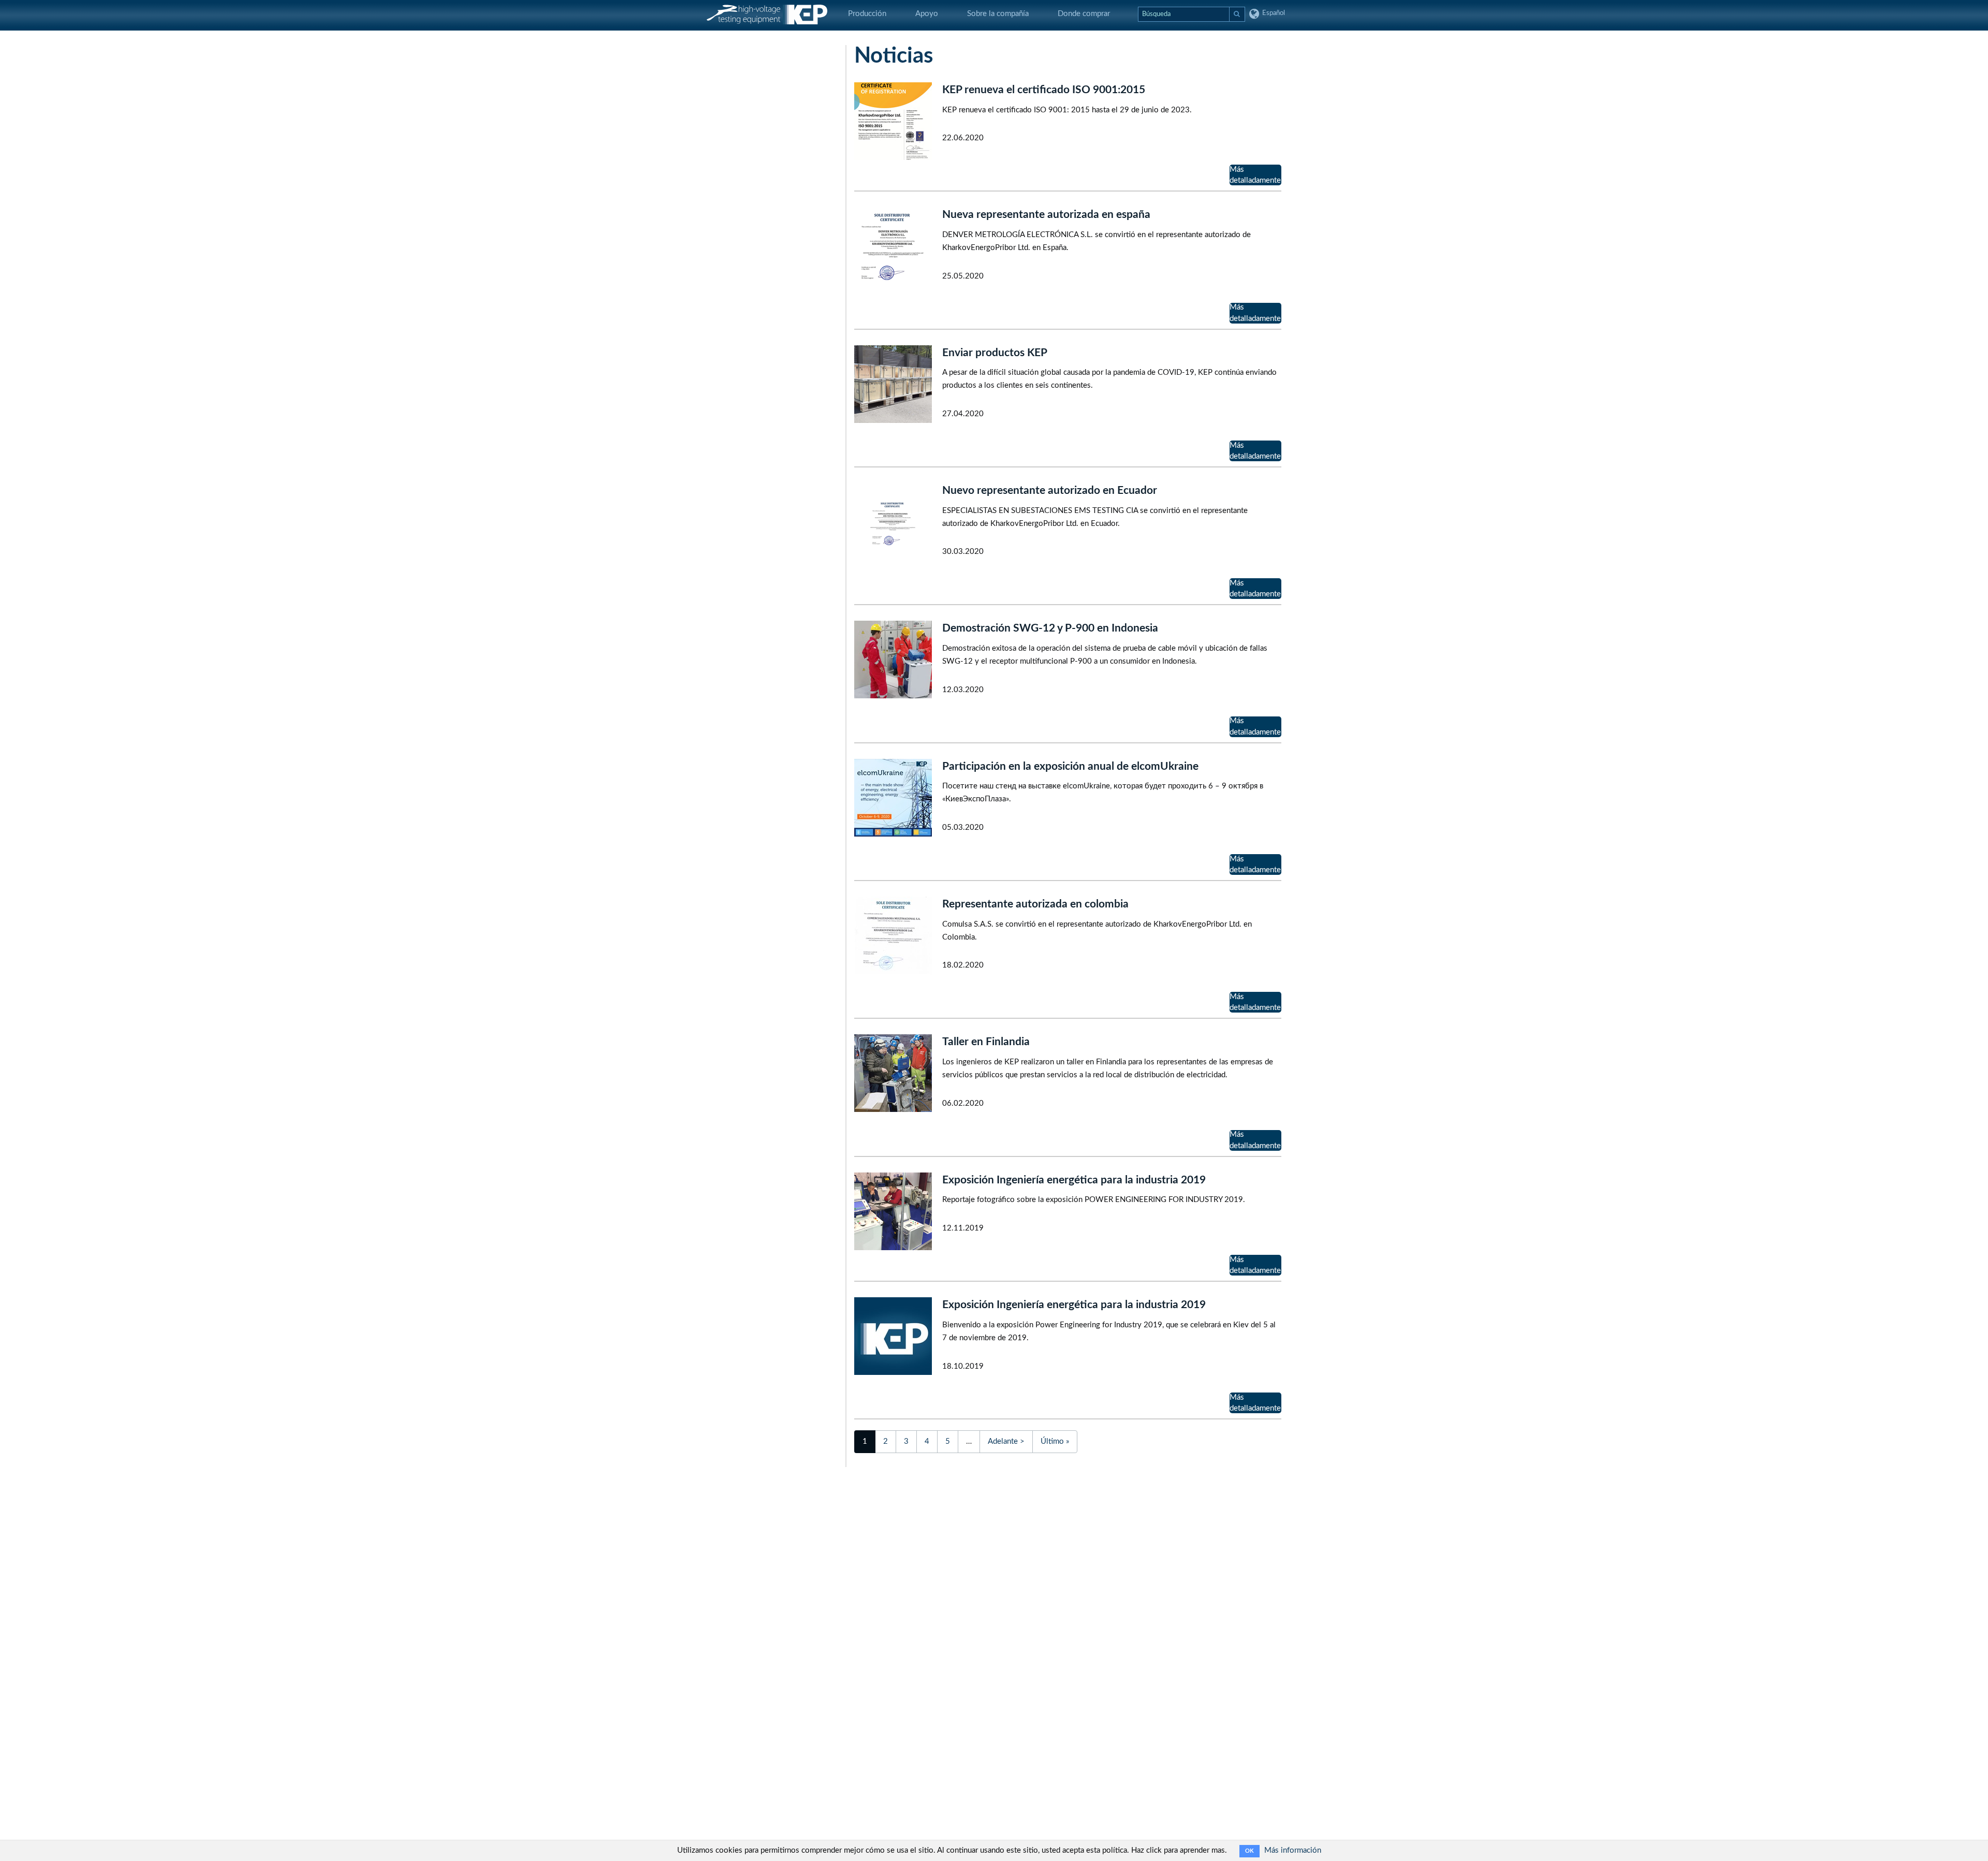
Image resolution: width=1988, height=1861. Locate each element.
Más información (1293, 1850)
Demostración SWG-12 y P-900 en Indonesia (1050, 628)
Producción (867, 14)
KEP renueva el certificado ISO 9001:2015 (1044, 90)
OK (1249, 1851)
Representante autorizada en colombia (1035, 904)
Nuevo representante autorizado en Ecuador (1050, 490)
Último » (1055, 1441)
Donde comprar (1084, 14)
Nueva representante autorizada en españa (1046, 215)
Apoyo (927, 14)
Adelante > (1006, 1441)
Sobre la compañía (998, 14)
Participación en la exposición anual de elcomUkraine (1070, 766)
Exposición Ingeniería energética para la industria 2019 (1074, 1180)
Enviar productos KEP (995, 353)
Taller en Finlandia (986, 1042)
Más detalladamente (1255, 175)
